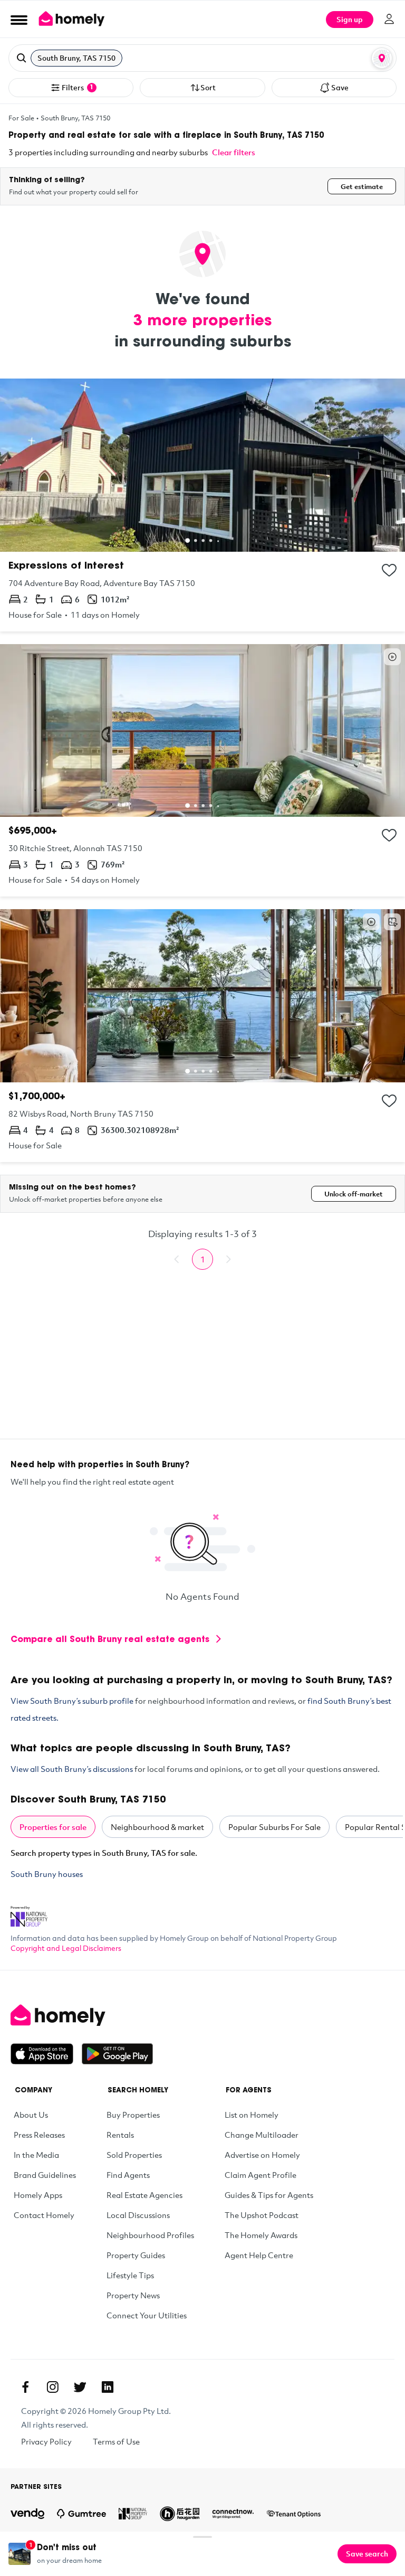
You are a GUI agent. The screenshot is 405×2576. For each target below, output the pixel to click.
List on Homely (252, 2115)
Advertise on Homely (262, 2155)
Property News (133, 2295)
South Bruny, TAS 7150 (75, 118)
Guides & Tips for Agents (269, 2195)
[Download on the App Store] (46, 2054)
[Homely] (202, 2015)
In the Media (36, 2155)
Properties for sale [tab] (53, 1827)
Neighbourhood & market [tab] (157, 1827)
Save (340, 87)
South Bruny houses (47, 1874)
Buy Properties (133, 2115)
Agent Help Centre (259, 2255)
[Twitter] (80, 2387)
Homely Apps (38, 2195)
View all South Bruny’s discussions (72, 1769)
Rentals (120, 2135)
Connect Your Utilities (147, 2315)
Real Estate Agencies (144, 2195)
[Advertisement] (202, 1365)
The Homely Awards (261, 2235)
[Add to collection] (389, 570)
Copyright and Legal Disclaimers (66, 1948)
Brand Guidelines (45, 2175)
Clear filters (234, 152)
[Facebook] (25, 2387)
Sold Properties (134, 2155)
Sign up (350, 19)
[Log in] (389, 19)
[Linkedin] (108, 2387)
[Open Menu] (19, 20)
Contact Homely (44, 2215)
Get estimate (362, 186)
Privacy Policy (46, 2441)
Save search (367, 2554)
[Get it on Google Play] (117, 2054)
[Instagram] (53, 2387)
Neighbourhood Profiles (150, 2235)
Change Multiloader (262, 2135)
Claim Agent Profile (261, 2175)
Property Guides (136, 2255)
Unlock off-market (354, 1194)
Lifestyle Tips (130, 2275)
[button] (202, 58)
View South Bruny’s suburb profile (72, 1701)
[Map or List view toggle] (382, 58)
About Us (31, 2115)
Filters (78, 87)
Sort (208, 87)
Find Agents (128, 2175)
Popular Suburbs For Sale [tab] (274, 1827)
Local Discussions (138, 2215)
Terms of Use (116, 2441)
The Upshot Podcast (262, 2215)
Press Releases (39, 2135)
